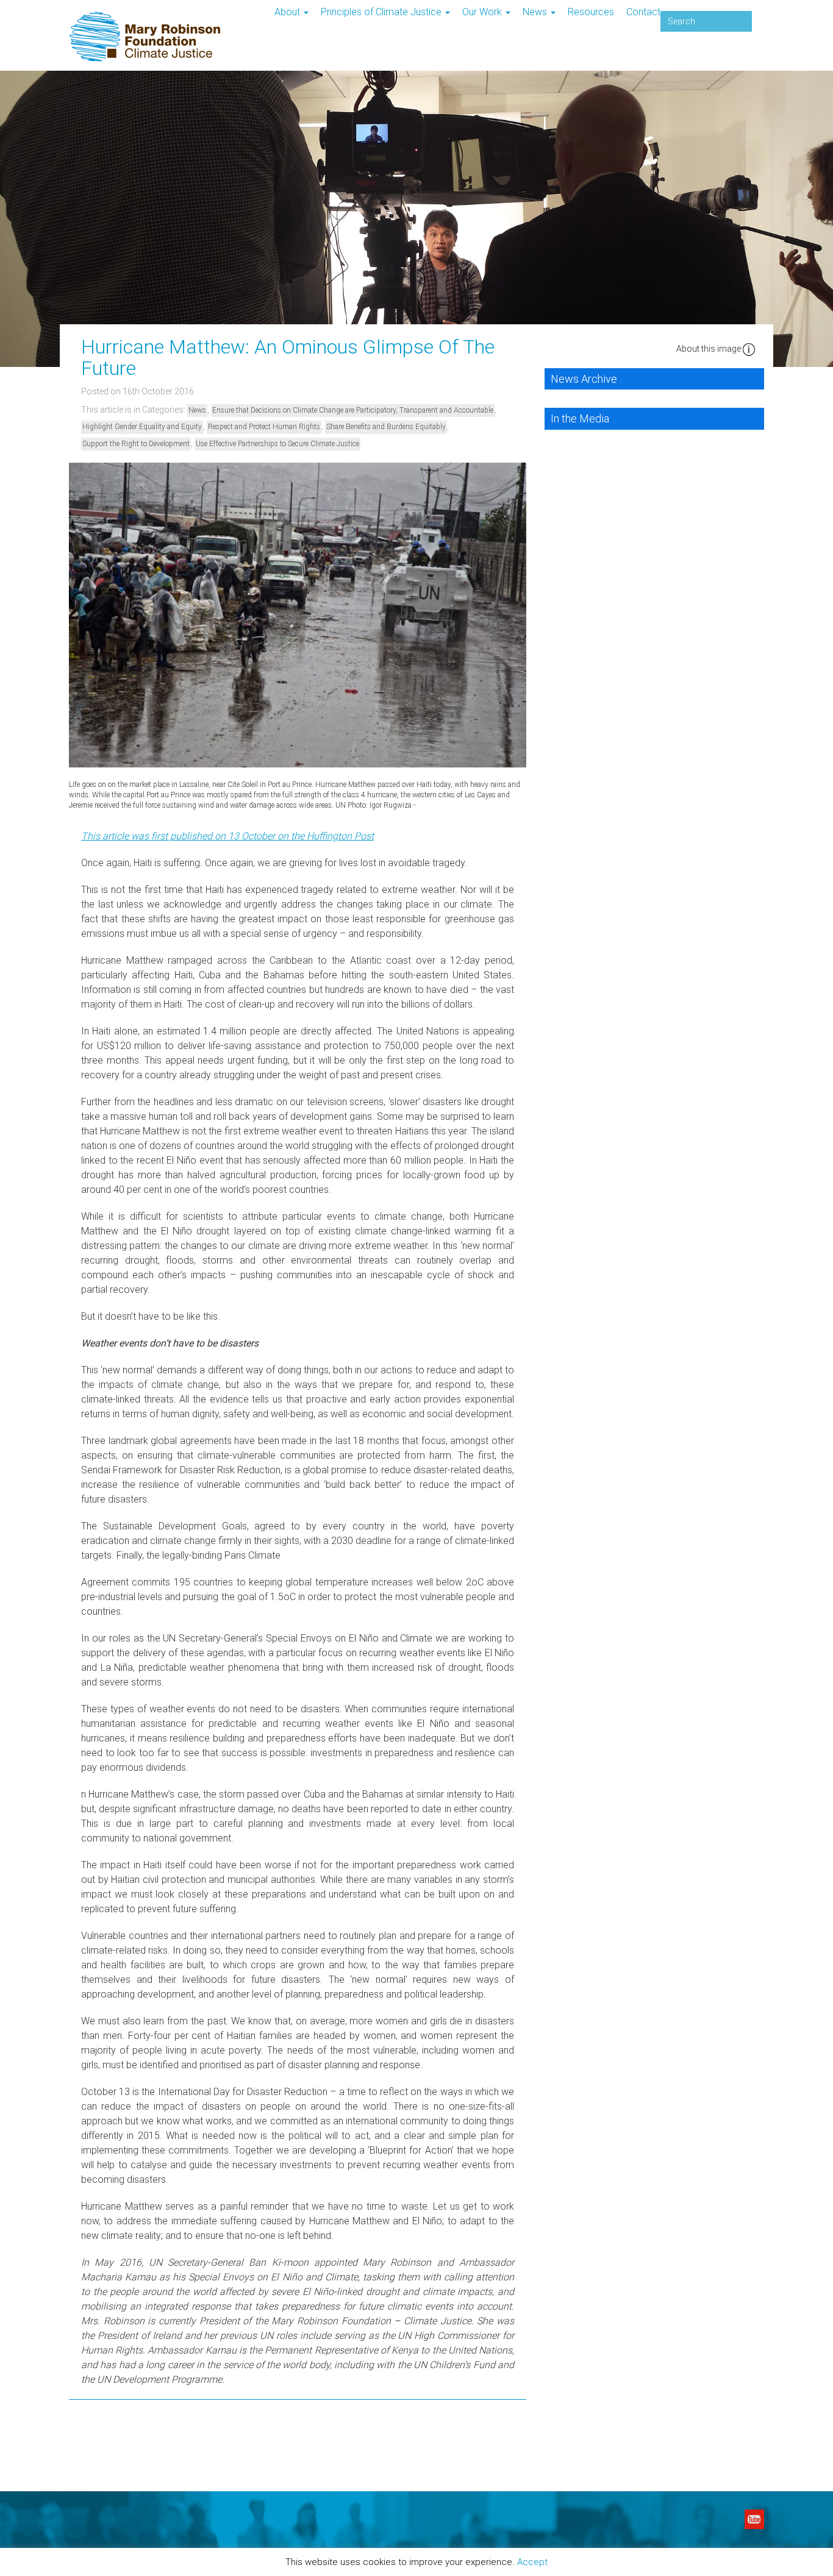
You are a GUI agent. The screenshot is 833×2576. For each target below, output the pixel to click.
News (536, 12)
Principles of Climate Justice (382, 12)
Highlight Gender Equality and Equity (142, 427)
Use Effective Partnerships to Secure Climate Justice (277, 444)
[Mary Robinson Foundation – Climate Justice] (145, 9)
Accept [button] (532, 2563)
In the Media (580, 418)
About (288, 12)
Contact (643, 12)
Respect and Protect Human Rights (264, 427)
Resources (591, 12)
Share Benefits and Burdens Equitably (386, 427)
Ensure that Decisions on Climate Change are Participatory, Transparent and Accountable (353, 410)
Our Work (483, 12)
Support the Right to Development (136, 444)
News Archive (584, 379)
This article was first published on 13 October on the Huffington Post (227, 836)
